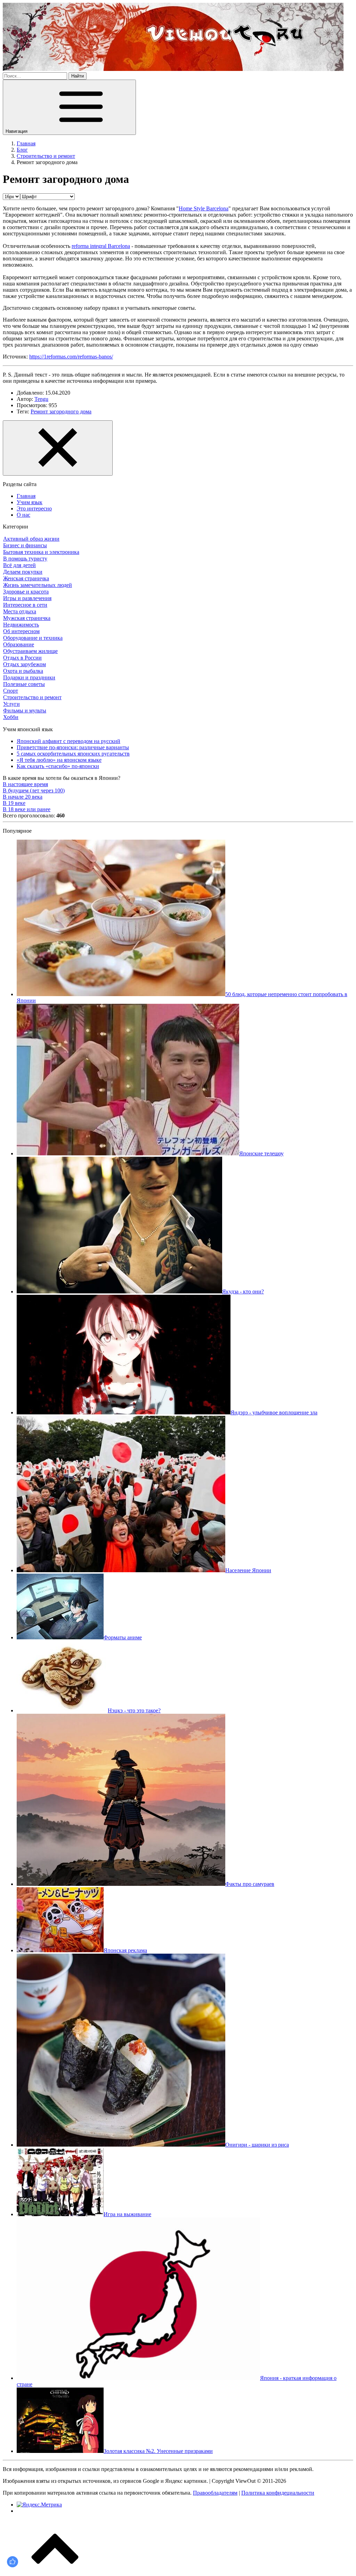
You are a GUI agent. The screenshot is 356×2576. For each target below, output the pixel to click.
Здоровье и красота (26, 592)
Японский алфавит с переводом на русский (68, 741)
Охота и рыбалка (23, 671)
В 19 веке (14, 803)
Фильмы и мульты (25, 710)
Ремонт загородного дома (61, 411)
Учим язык (30, 502)
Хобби (11, 717)
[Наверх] (55, 2570)
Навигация (17, 131)
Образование (19, 644)
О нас (23, 515)
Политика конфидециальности (278, 2493)
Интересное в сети (25, 605)
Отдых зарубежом (25, 664)
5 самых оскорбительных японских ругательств (73, 754)
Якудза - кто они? (243, 1291)
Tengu (41, 399)
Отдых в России (22, 658)
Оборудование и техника (33, 638)
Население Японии (248, 1570)
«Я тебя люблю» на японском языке (59, 760)
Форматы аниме (123, 1637)
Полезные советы (24, 684)
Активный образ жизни (31, 539)
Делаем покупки (23, 572)
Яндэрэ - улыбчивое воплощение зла (274, 1412)
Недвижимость (21, 625)
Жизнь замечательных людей (38, 585)
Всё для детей (19, 565)
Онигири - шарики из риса (257, 2145)
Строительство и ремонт (32, 697)
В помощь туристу (25, 559)
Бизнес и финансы (25, 545)
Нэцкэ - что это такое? (134, 1710)
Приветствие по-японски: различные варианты (73, 747)
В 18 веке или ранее (27, 809)
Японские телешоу (261, 1153)
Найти (78, 76)
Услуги (11, 704)
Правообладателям (215, 2493)
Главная (26, 496)
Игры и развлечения (27, 598)
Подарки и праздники (29, 677)
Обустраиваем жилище (30, 651)
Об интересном (21, 631)
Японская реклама (125, 1950)
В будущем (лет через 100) (34, 790)
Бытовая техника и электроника (41, 552)
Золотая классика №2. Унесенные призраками (158, 2451)
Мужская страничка (27, 618)
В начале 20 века (23, 797)
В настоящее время (25, 784)
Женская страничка (26, 578)
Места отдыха (20, 611)
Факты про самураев (250, 1884)
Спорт (11, 691)
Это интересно (34, 508)
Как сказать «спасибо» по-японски (58, 766)
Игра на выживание (127, 2214)
